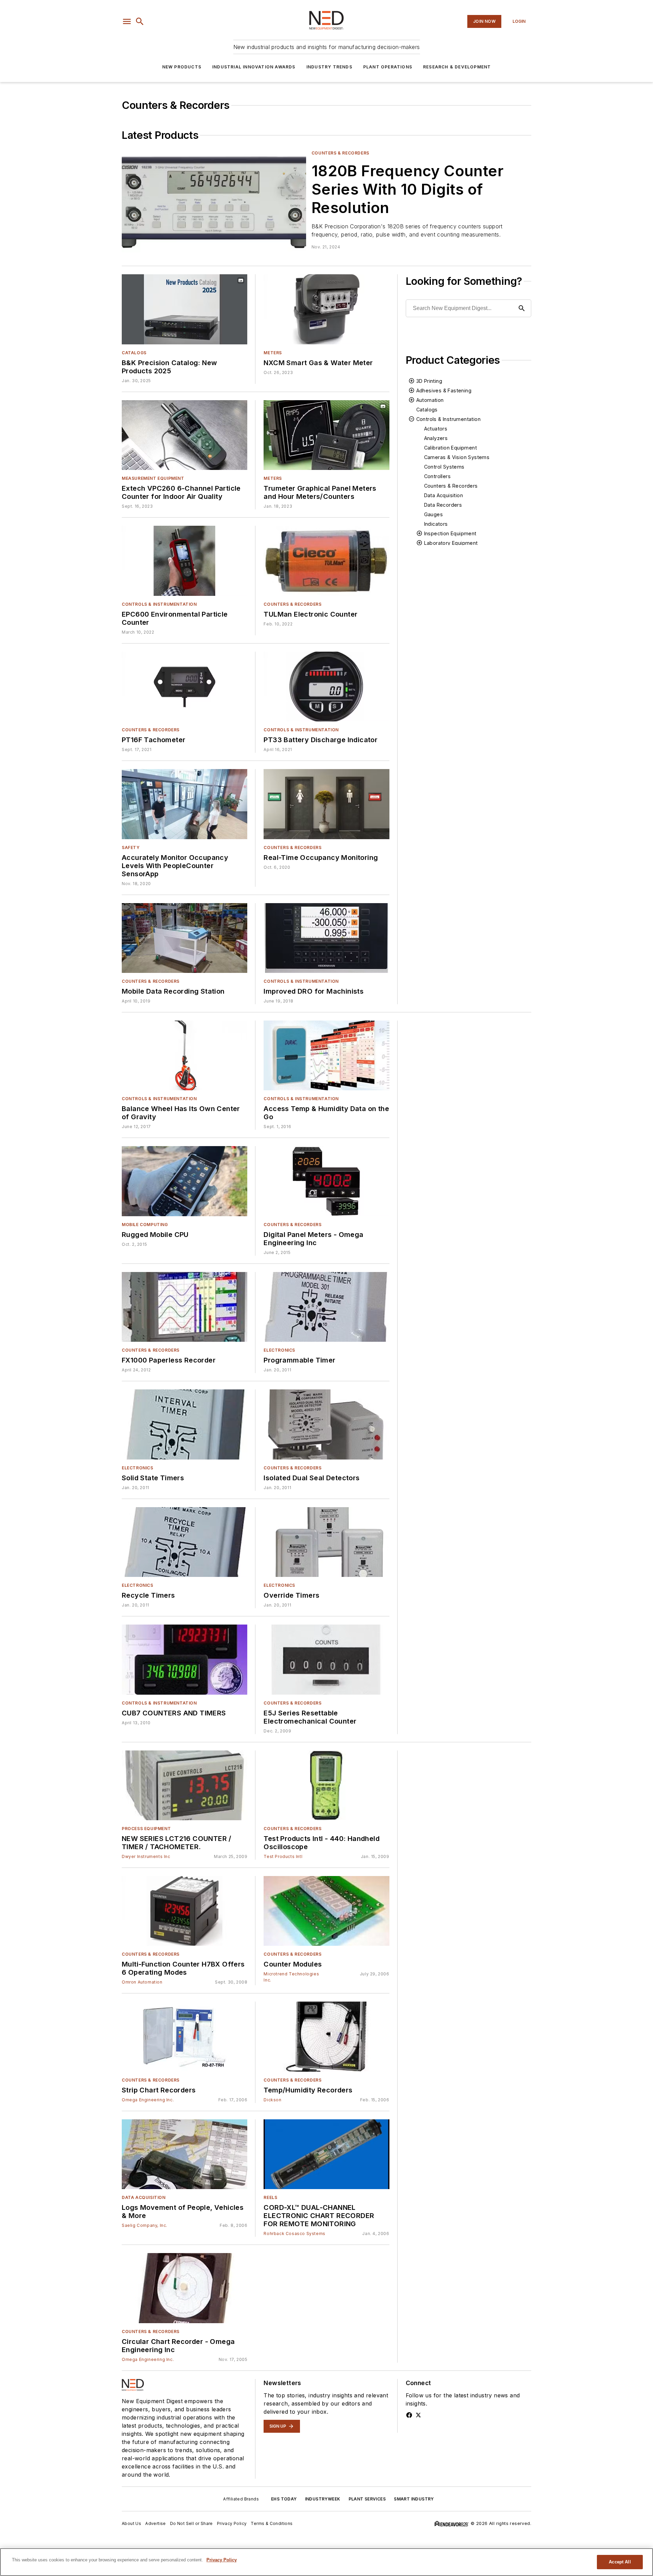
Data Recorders (443, 505)
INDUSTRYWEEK (323, 2499)
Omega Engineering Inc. (148, 2100)
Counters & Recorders (340, 153)
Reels (270, 2197)
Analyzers (436, 438)
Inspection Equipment (450, 533)
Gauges (433, 514)
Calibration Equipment (450, 448)
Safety (131, 847)
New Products (182, 67)
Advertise (156, 2523)
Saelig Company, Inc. (145, 2225)
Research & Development (457, 67)
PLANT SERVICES (367, 2499)
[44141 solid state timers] (185, 1424)
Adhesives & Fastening (444, 390)
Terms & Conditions (272, 2523)
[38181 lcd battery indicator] (326, 687)
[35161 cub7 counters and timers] (185, 1659)
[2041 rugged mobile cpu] (185, 1181)
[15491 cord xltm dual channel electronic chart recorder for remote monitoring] (326, 2154)
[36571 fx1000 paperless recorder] (185, 1307)
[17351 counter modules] (326, 1911)
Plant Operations (388, 67)
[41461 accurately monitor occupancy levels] (185, 804)
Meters (273, 353)
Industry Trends (329, 67)
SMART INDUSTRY (414, 2499)
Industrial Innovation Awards (254, 67)
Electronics (279, 1350)
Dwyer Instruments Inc (146, 1856)
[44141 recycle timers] (185, 1542)
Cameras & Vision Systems (457, 457)
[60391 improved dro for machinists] (326, 938)
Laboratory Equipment (451, 543)
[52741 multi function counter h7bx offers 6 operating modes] (185, 1911)
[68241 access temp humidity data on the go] (326, 1055)
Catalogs (134, 353)
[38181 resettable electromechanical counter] (326, 1659)
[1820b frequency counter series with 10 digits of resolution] (214, 201)
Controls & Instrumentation (159, 604)
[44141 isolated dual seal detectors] (326, 1424)
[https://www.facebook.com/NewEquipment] (409, 2415)
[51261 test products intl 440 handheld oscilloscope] (326, 1785)
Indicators (436, 524)
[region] (326, 2562)
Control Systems (444, 467)
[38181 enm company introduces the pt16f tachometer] (185, 687)
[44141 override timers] (326, 1542)
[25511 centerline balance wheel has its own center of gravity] (185, 1055)
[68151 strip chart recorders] (185, 2036)
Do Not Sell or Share (191, 2523)
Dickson (272, 2100)
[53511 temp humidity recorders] (326, 2036)
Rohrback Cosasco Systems (294, 2233)
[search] (140, 21)
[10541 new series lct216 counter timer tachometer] (185, 1785)
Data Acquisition (443, 495)
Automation (430, 400)
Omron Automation (142, 1982)
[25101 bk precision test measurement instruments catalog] (185, 309)
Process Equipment (146, 1829)
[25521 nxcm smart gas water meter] (326, 309)
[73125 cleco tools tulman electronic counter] (326, 561)
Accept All (620, 2562)
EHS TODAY (284, 2499)
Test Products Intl (283, 1856)
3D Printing (429, 381)
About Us (131, 2523)
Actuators (436, 429)
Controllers (437, 476)
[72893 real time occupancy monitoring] (326, 804)
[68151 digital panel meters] (326, 1181)
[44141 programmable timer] (326, 1307)
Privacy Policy (232, 2523)
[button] (127, 21)
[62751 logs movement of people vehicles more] (185, 2154)
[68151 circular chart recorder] (185, 2288)
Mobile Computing (145, 1225)
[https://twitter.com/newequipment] (418, 2415)
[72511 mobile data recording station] (185, 938)
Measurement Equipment (153, 478)
